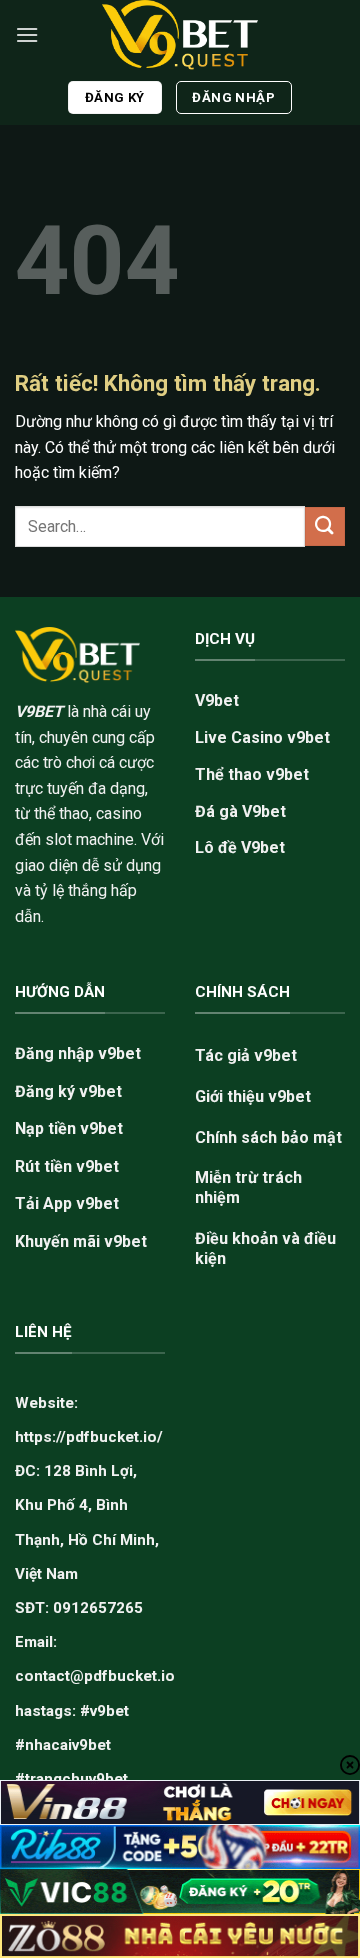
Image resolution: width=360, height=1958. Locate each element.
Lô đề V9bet (240, 847)
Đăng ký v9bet (68, 1091)
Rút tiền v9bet (67, 1166)
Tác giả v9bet (246, 1055)
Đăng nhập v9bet (78, 1053)
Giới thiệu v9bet (253, 1096)
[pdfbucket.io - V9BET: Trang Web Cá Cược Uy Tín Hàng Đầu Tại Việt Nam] (180, 35)
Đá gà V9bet (240, 811)
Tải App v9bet (67, 1203)
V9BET (39, 711)
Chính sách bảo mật (268, 1137)
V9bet (217, 700)
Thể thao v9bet (252, 774)
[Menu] (27, 34)
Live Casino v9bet (262, 737)
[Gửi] (325, 526)
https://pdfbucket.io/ (89, 1437)
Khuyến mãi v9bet (81, 1241)
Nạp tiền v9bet (69, 1128)
